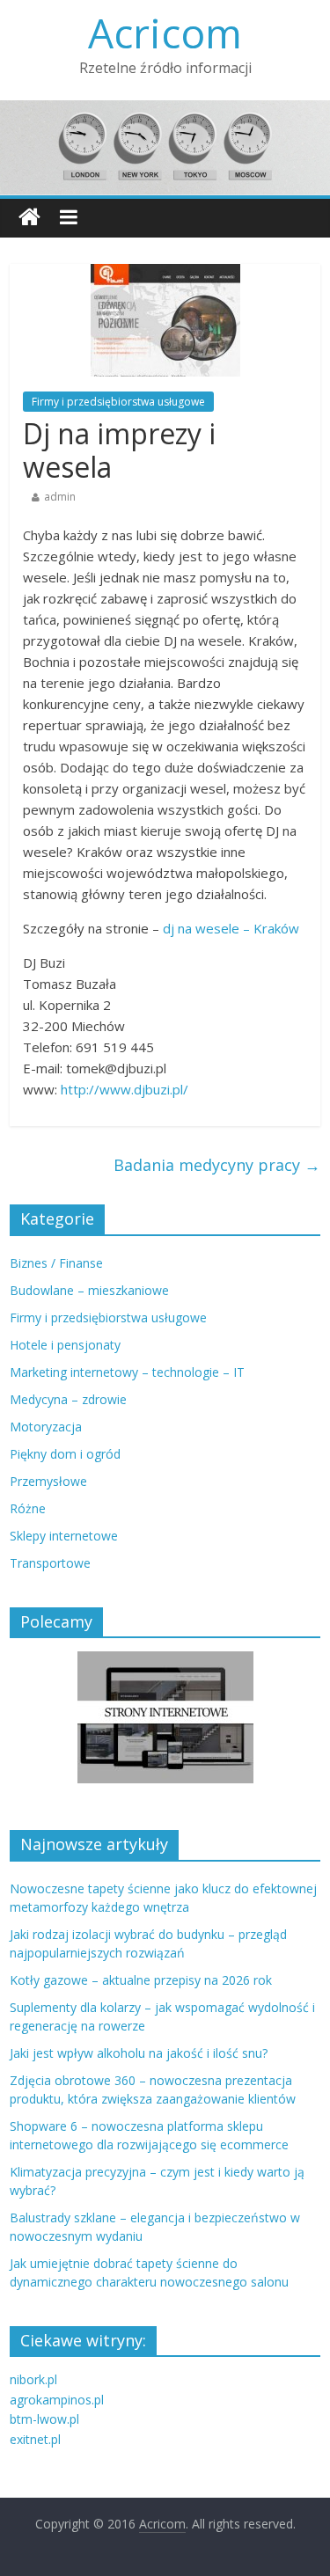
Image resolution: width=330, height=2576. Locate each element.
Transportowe (50, 1563)
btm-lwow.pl (44, 2419)
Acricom (165, 33)
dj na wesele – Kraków (231, 928)
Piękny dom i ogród (65, 1454)
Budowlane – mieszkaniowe (89, 1290)
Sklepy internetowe (64, 1536)
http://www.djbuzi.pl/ (125, 1089)
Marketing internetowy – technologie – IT (127, 1372)
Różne (28, 1508)
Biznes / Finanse (56, 1263)
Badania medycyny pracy (217, 1165)
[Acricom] (29, 218)
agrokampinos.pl (57, 2400)
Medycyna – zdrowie (68, 1399)
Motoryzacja (46, 1427)
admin (60, 497)
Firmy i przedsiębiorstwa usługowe (118, 402)
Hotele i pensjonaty (65, 1345)
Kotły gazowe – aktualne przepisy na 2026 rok (141, 1980)
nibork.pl (33, 2379)
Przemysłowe (48, 1481)
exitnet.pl (35, 2439)
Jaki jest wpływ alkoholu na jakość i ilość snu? (139, 2053)
